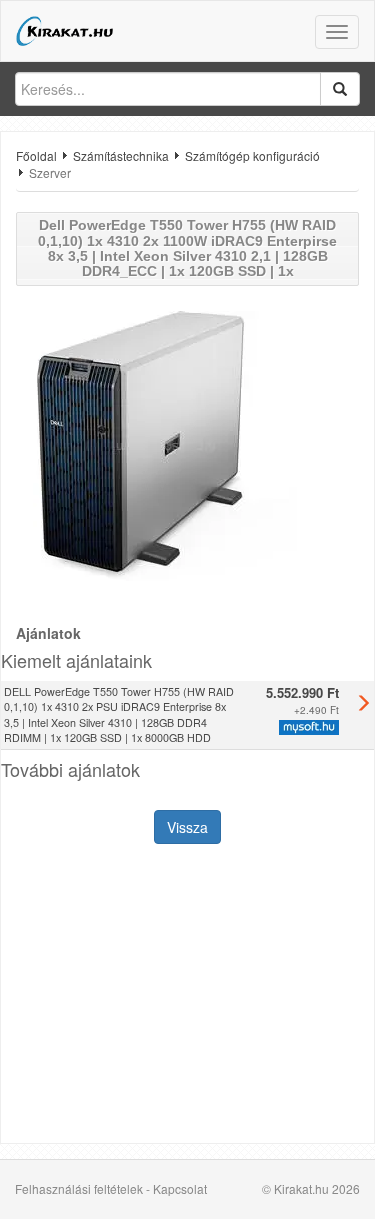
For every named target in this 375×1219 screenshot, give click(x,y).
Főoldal (36, 155)
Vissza (187, 827)
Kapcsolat (180, 1188)
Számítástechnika (121, 155)
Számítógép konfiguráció (252, 155)
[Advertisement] (187, 996)
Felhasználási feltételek (79, 1188)
